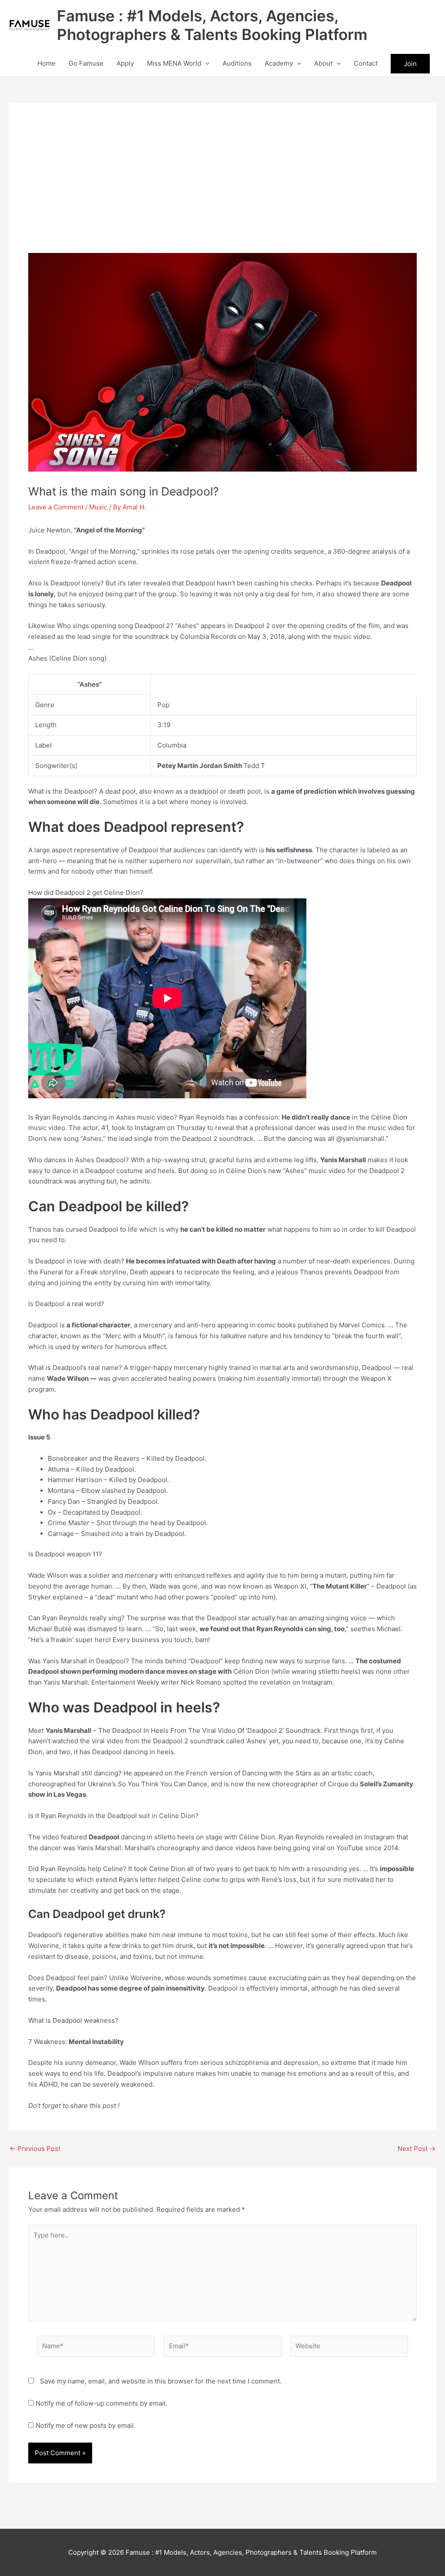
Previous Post (35, 2149)
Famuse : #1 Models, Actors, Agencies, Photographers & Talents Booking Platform (212, 25)
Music (98, 507)
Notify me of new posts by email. (86, 2425)
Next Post (417, 2149)
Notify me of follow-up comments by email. (101, 2403)
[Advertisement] (222, 188)
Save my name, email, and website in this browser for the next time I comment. (161, 2381)
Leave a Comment (56, 507)
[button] (205, 63)
